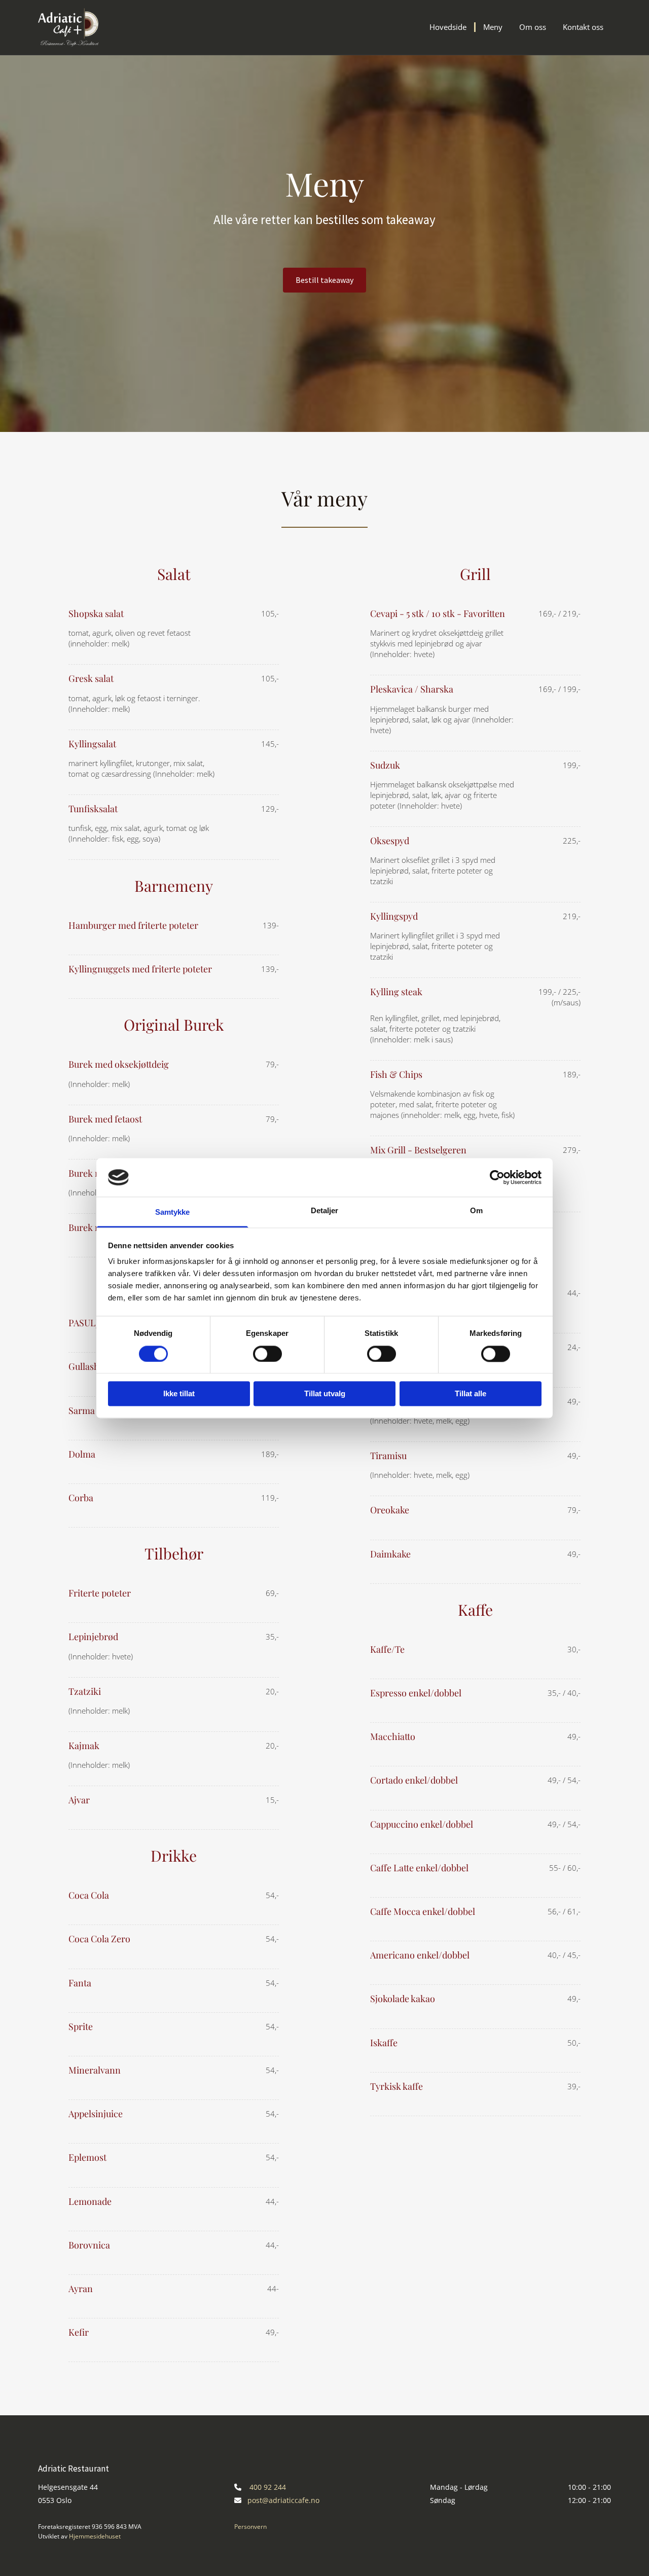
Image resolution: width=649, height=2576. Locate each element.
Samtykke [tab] (173, 1212)
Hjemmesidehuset (95, 2536)
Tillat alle (471, 1394)
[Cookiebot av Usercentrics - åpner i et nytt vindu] (497, 1177)
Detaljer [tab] (325, 1211)
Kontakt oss (583, 27)
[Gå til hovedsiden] (79, 27)
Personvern (250, 2527)
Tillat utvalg (325, 1394)
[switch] (267, 1354)
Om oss (533, 27)
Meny (493, 27)
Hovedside (448, 27)
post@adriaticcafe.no (283, 2500)
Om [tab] (476, 1211)
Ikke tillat (179, 1394)
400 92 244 (268, 2487)
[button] (324, 280)
